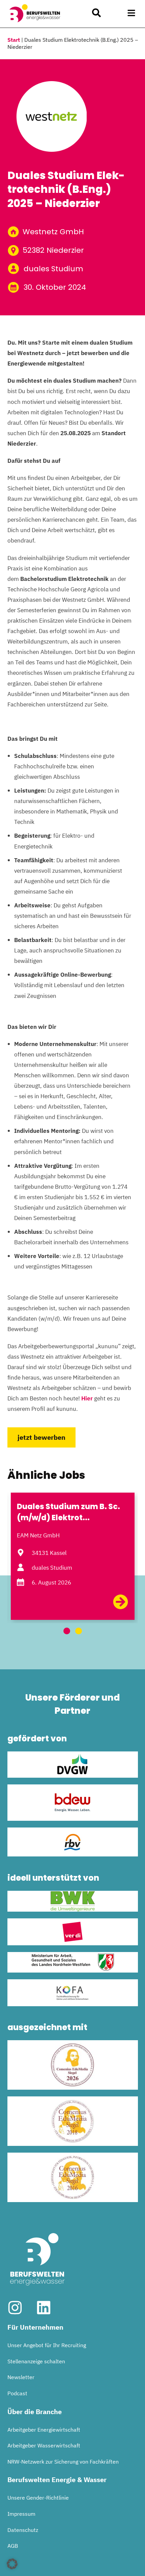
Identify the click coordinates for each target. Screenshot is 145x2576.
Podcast (17, 2393)
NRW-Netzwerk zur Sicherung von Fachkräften (63, 2462)
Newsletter (21, 2377)
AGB (13, 2546)
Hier (87, 1398)
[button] (132, 13)
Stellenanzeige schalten (36, 2361)
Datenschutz (23, 2530)
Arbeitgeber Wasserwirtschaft (44, 2445)
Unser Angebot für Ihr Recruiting (47, 2345)
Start (14, 40)
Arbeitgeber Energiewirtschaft (44, 2430)
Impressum (21, 2514)
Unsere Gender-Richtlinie (38, 2498)
